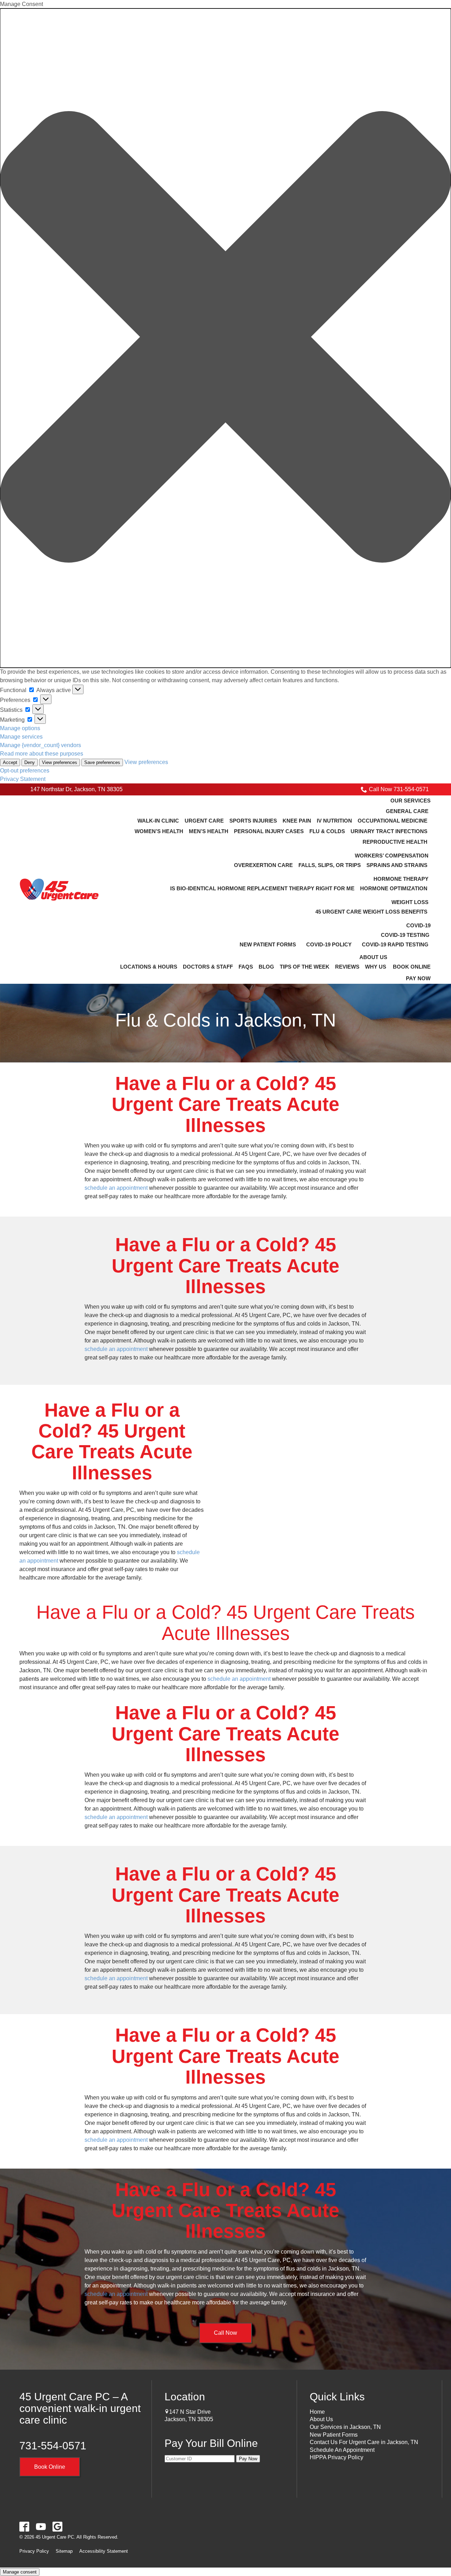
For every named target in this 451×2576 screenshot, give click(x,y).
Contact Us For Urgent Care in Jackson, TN (364, 2442)
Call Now (225, 2333)
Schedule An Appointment (342, 2450)
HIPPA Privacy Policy (336, 2457)
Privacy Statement (23, 779)
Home (317, 2412)
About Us (321, 2419)
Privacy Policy (34, 2551)
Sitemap (64, 2551)
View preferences (60, 762)
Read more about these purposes (42, 754)
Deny (30, 762)
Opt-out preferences (25, 771)
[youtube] (41, 2526)
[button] (225, 338)
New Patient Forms (334, 2435)
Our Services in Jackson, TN (345, 2427)
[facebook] (24, 2526)
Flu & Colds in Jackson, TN (226, 1020)
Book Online (50, 2467)
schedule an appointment (116, 1188)
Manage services (21, 737)
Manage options (20, 728)
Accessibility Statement (104, 2551)
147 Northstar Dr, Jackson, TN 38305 (76, 789)
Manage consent (20, 2572)
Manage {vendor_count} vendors (41, 745)
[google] (58, 2526)
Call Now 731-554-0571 (399, 789)
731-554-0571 (53, 2446)
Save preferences (102, 762)
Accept (10, 762)
